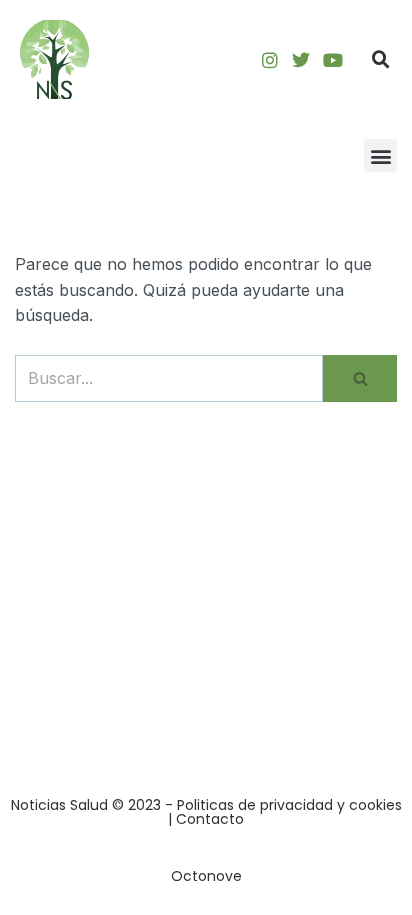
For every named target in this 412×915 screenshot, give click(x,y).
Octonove (206, 876)
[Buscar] (360, 379)
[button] (381, 60)
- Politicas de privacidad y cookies (283, 805)
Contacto (210, 819)
